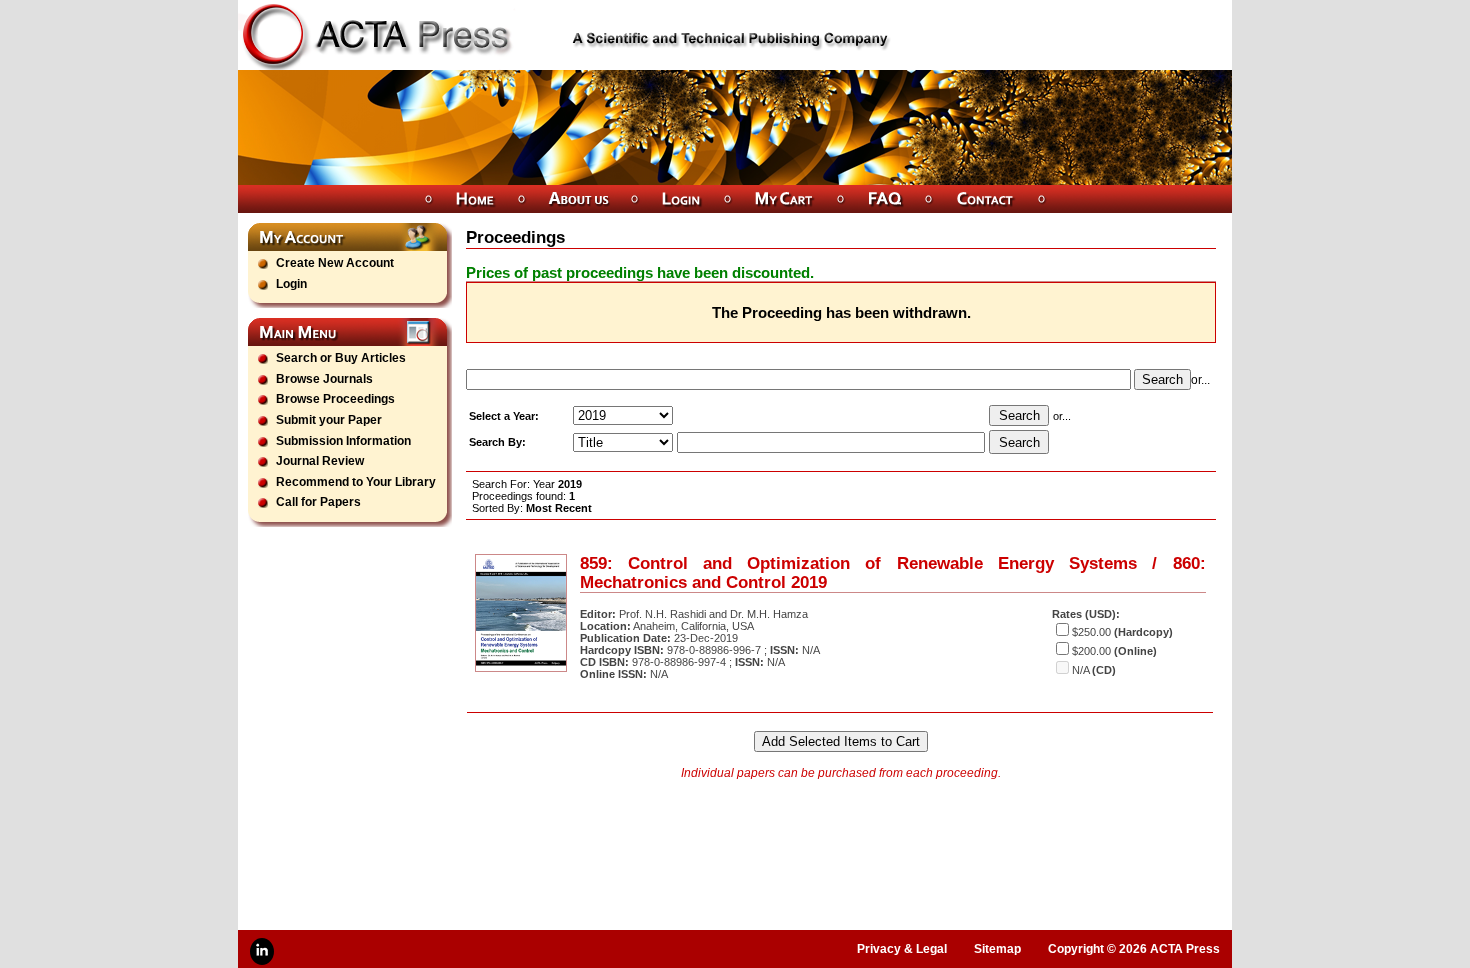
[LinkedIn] (262, 951)
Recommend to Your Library (356, 482)
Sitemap (997, 949)
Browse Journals (324, 379)
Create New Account (335, 263)
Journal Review (320, 461)
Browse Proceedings (335, 399)
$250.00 (1091, 632)
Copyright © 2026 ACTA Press (1134, 949)
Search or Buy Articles (341, 358)
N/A (1080, 670)
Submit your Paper (329, 420)
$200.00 (1091, 651)
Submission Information (343, 441)
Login (291, 284)
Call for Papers (318, 502)
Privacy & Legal (902, 949)
